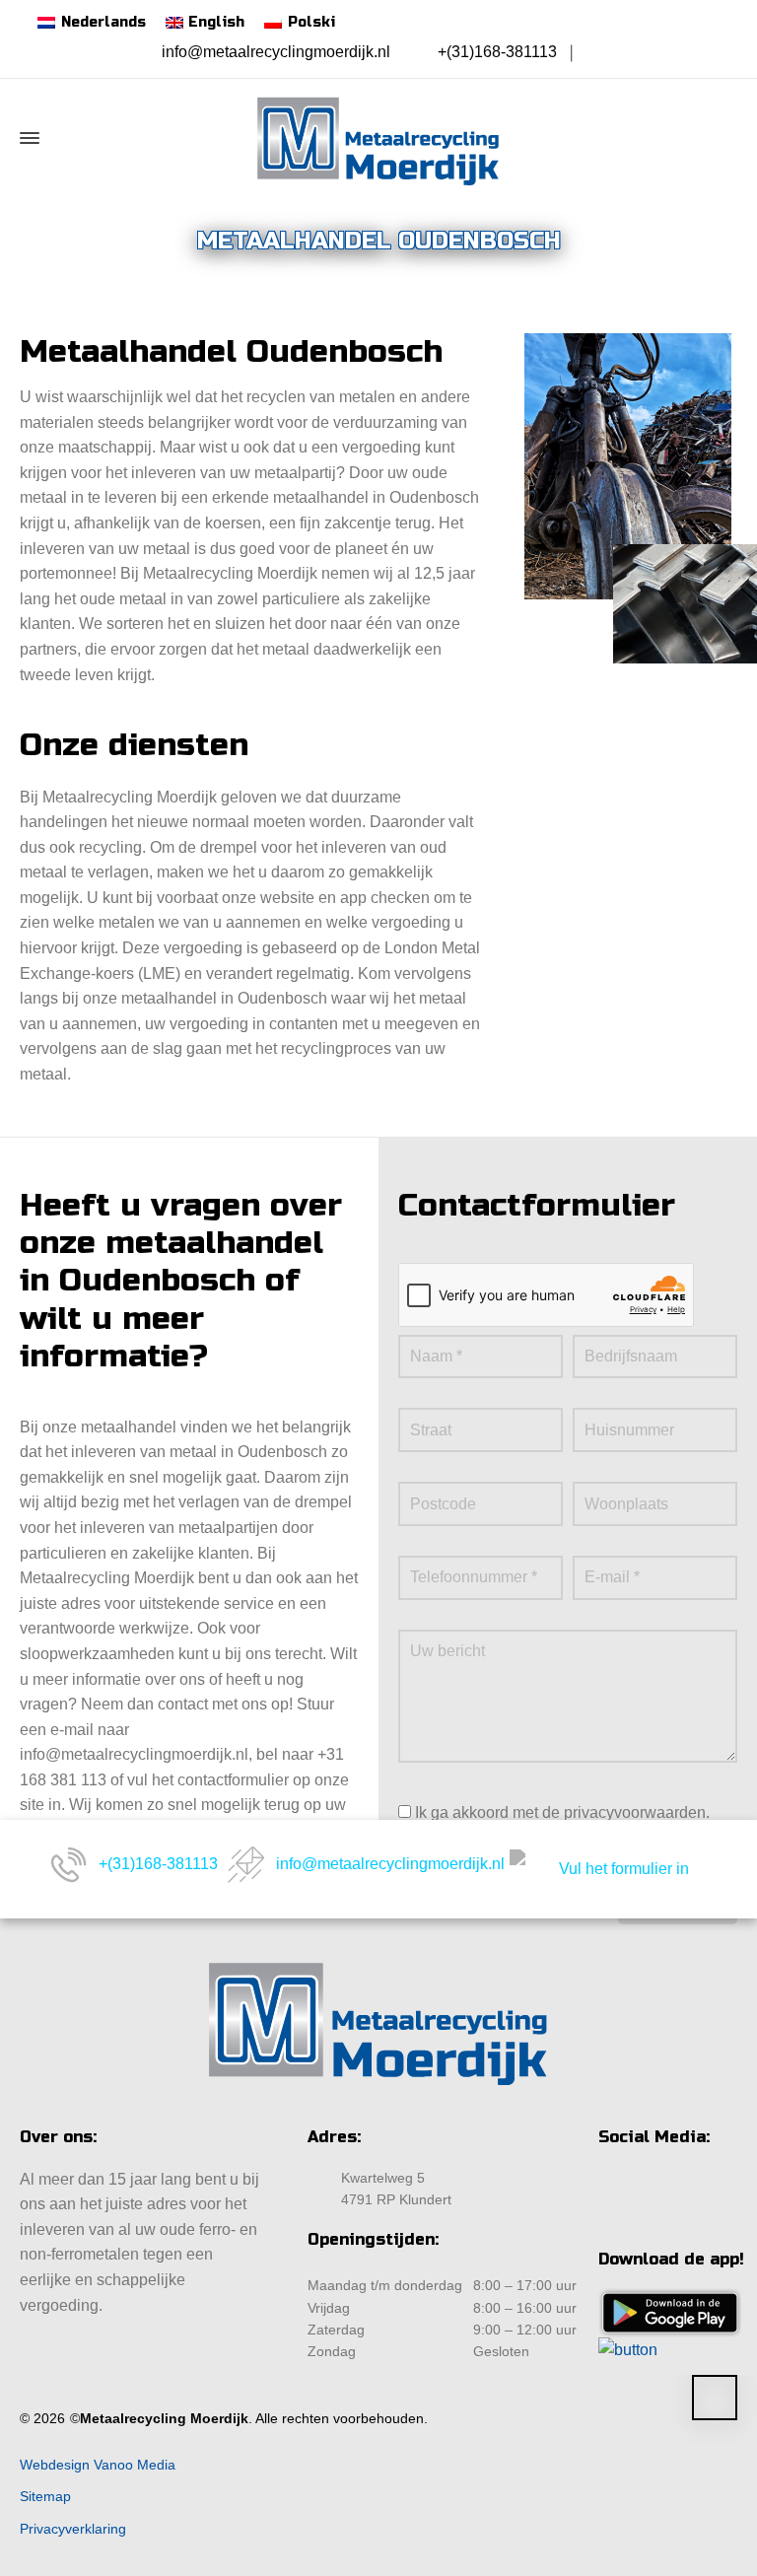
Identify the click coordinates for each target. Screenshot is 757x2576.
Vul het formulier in (624, 1869)
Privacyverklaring (73, 2529)
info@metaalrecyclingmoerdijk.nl (276, 52)
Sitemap (45, 2496)
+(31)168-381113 (497, 52)
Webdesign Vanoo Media (98, 2465)
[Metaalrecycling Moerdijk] (378, 138)
